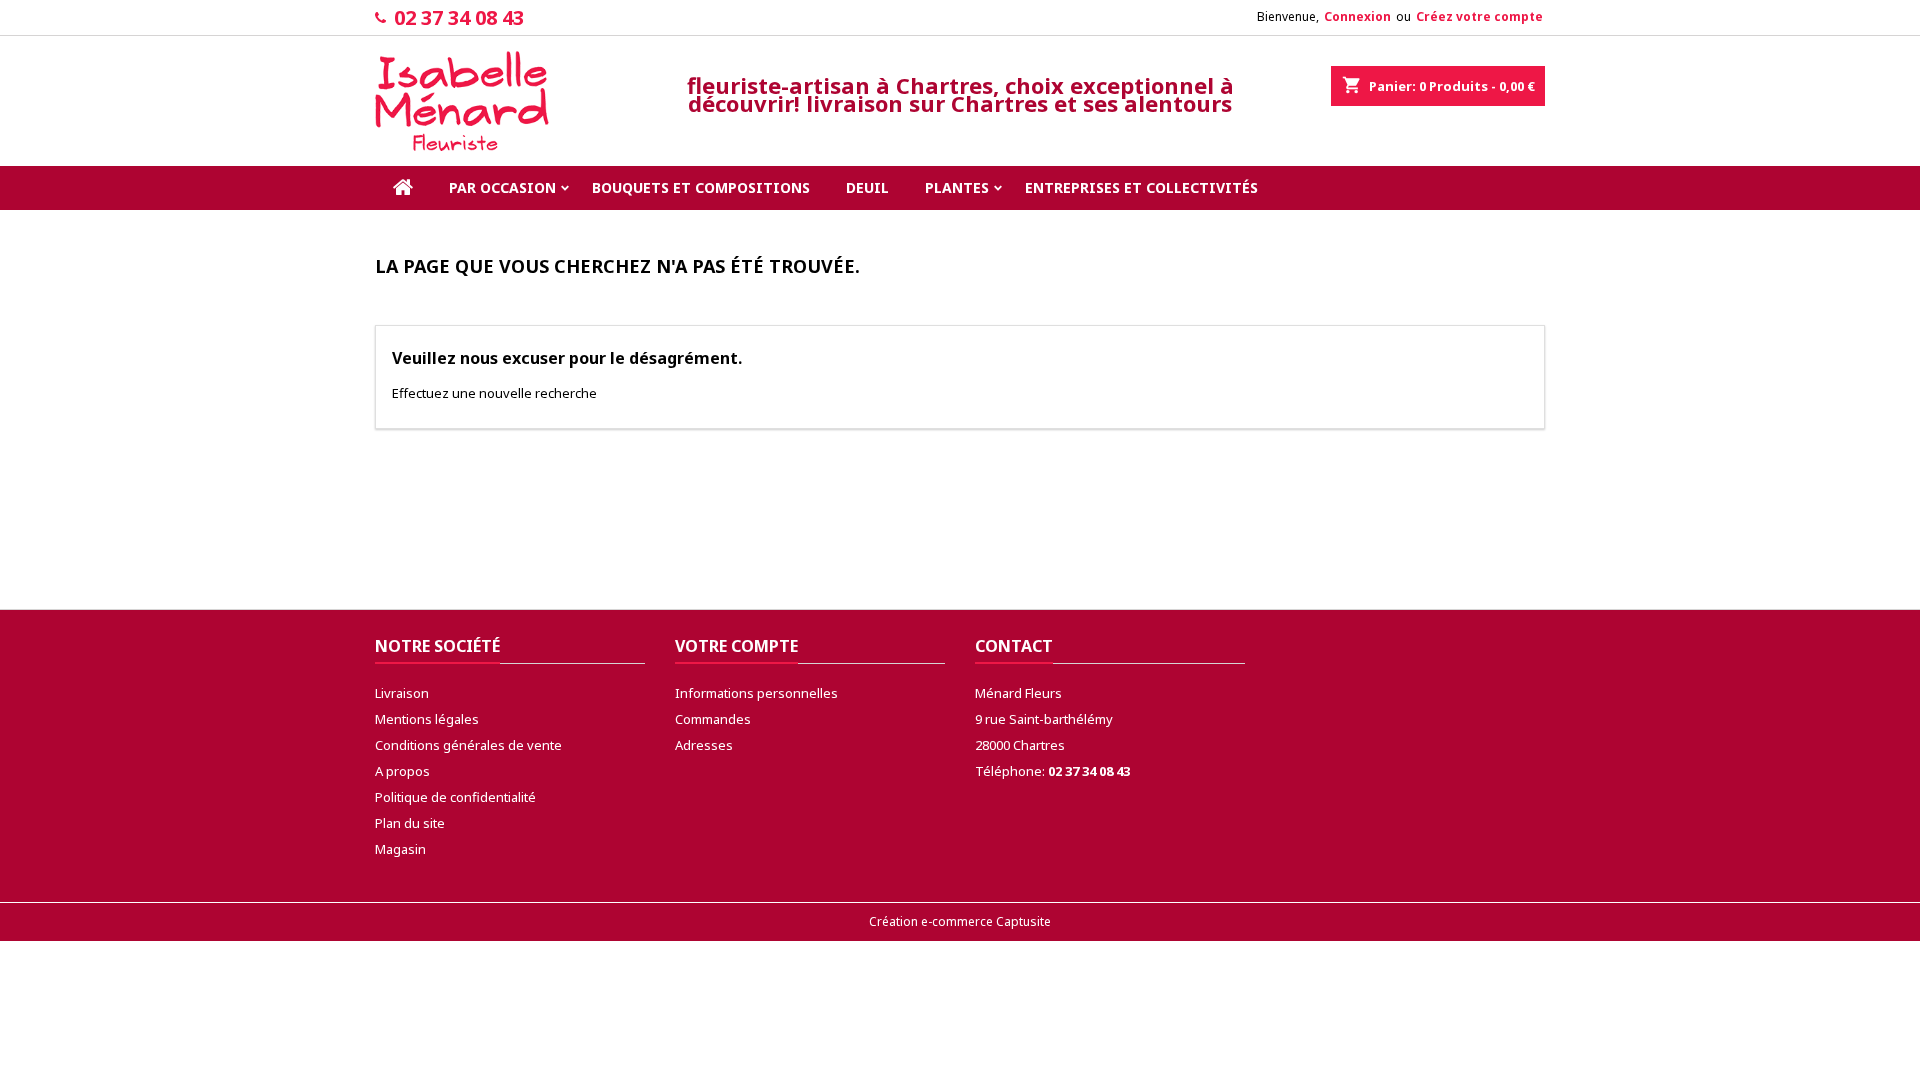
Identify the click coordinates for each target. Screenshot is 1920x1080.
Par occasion (502, 187)
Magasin (400, 849)
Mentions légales (427, 719)
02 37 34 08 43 (459, 17)
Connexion (1357, 16)
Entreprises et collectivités (1141, 187)
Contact (1014, 646)
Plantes (957, 187)
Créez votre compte (1479, 16)
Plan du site (410, 823)
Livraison (402, 693)
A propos (402, 771)
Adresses (704, 745)
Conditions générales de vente (468, 745)
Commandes (713, 719)
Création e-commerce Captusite (960, 921)
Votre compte (736, 646)
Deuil (867, 187)
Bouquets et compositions (701, 187)
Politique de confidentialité (455, 797)
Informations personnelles (756, 693)
